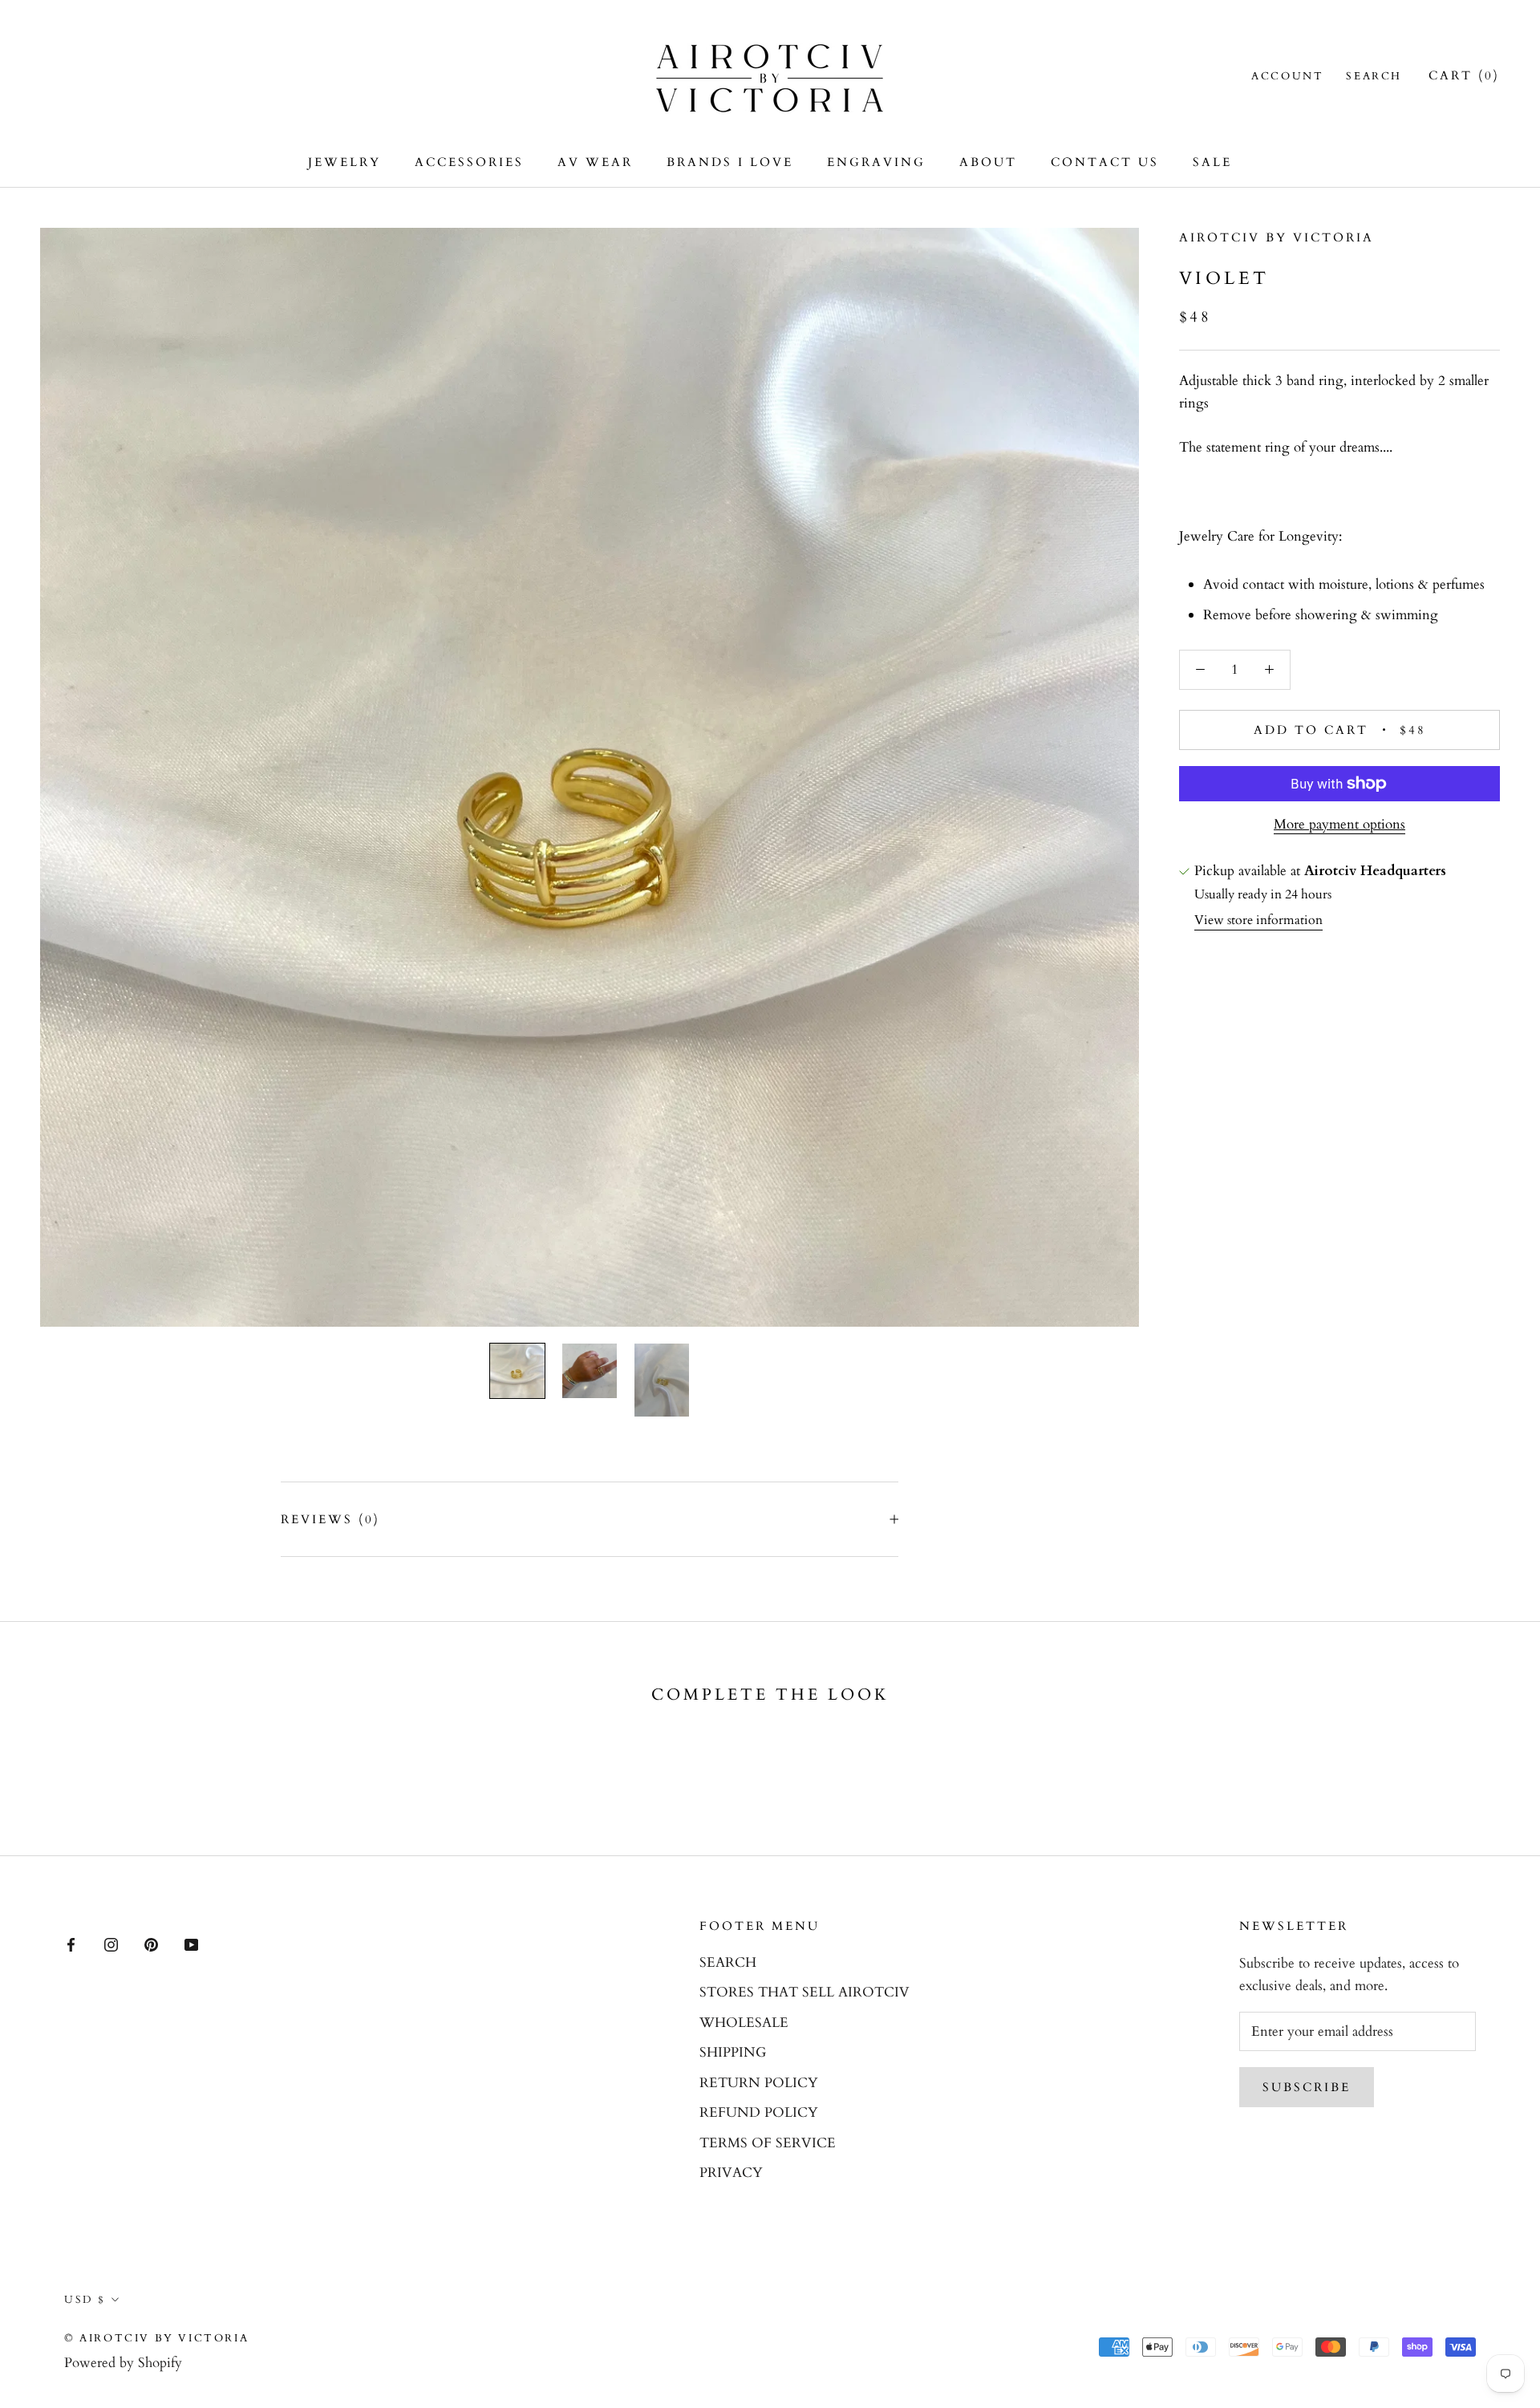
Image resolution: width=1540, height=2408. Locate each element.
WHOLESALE (744, 2023)
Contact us (1105, 162)
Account (1287, 76)
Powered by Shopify (123, 2363)
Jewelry (344, 162)
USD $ (85, 2300)
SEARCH (728, 1962)
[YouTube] (191, 1944)
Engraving (876, 162)
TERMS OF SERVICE (768, 2143)
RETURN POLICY (759, 2083)
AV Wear (595, 162)
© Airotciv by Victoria (156, 2338)
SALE (1212, 162)
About (988, 162)
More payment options (1339, 824)
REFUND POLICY (759, 2112)
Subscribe (1307, 2087)
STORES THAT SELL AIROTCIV (804, 1992)
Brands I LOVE (730, 162)
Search (1374, 76)
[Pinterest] (151, 1944)
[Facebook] (71, 1944)
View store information (1258, 920)
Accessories (469, 162)
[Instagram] (111, 1944)
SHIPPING (733, 2052)
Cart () (1464, 75)
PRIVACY (731, 2173)
